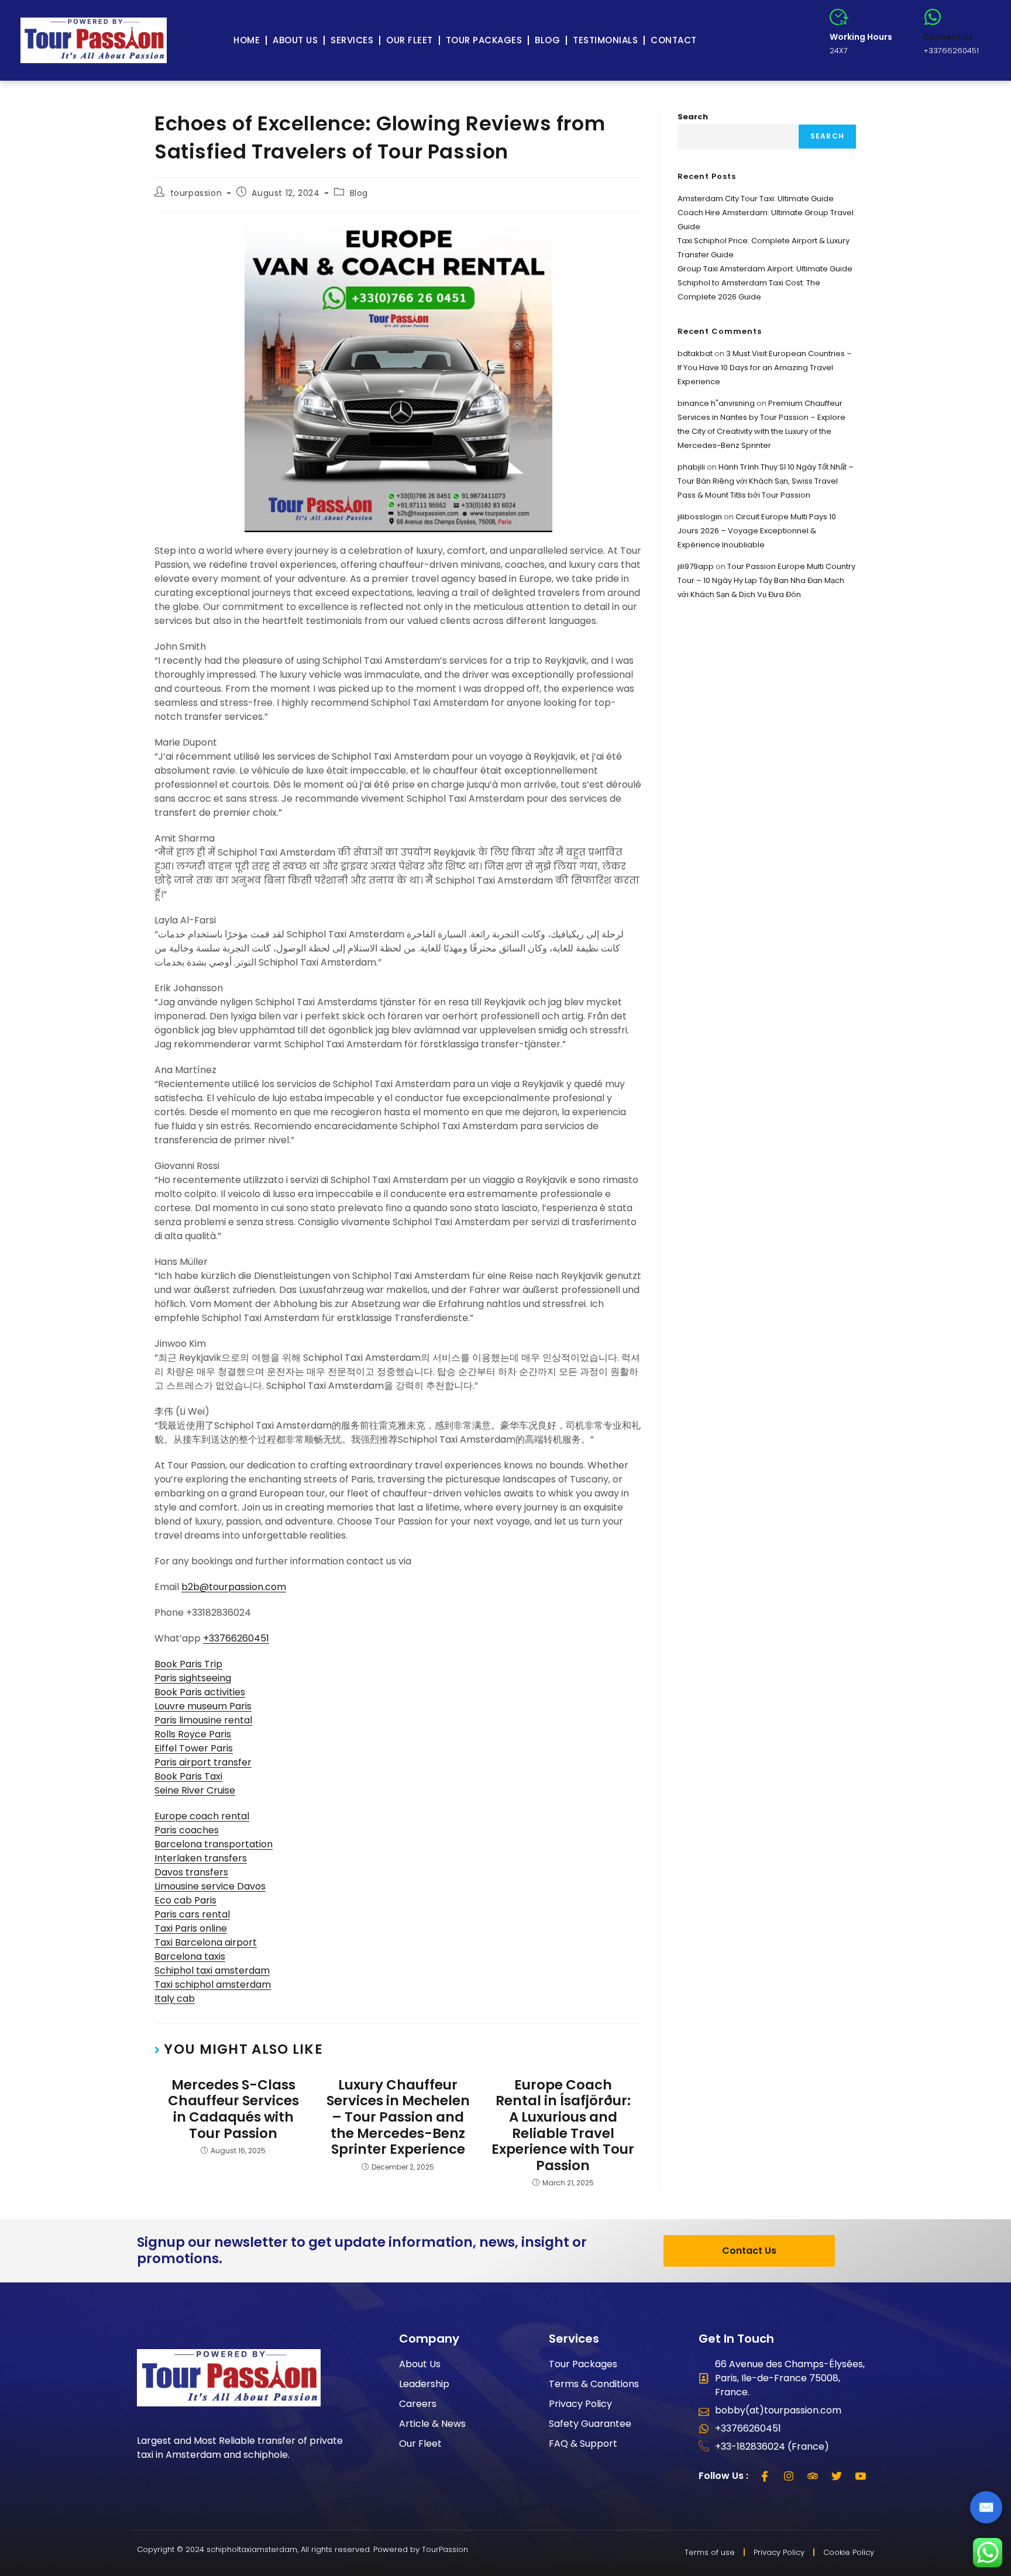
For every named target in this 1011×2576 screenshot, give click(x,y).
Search (693, 117)
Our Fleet (410, 40)
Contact (674, 40)
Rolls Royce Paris (193, 1734)
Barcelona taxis (190, 1956)
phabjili (691, 467)
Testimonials (605, 40)
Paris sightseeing (193, 1678)
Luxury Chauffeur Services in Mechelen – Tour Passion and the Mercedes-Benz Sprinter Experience (398, 2118)
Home (247, 40)
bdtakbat (695, 354)
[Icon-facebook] (765, 2476)
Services (352, 40)
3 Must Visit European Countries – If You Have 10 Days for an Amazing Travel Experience (765, 368)
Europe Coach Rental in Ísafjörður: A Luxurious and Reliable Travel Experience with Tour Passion (563, 2126)
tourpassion (196, 193)
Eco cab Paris (185, 1900)
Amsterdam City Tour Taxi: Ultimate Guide (756, 199)
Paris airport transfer (203, 1762)
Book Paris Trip (188, 1664)
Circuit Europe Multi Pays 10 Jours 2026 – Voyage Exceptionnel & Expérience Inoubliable (757, 531)
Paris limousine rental (203, 1720)
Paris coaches (187, 1830)
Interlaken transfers (201, 1858)
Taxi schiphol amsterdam (213, 1984)
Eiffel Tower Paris (194, 1748)
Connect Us (948, 37)
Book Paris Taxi (188, 1776)
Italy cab (175, 1999)
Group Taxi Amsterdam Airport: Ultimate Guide (765, 269)
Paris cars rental (192, 1914)
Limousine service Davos (210, 1886)
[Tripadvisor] (813, 2476)
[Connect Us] (933, 17)
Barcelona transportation (214, 1844)
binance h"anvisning (716, 403)
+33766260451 (236, 1638)
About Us (295, 40)
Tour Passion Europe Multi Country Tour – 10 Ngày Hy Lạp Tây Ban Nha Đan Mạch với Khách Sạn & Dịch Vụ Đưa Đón (766, 580)
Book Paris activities (200, 1692)
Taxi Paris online (191, 1928)
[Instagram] (789, 2476)
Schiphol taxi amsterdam (212, 1970)
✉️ (986, 2507)
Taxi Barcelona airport (206, 1942)
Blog (547, 40)
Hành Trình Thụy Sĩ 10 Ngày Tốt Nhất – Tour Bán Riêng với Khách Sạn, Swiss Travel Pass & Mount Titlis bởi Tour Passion (766, 481)
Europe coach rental (202, 1816)
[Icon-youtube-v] (861, 2476)
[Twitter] (837, 2476)
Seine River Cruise (195, 1790)
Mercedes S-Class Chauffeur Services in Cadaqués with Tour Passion (233, 2109)
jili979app (696, 566)
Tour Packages (484, 40)
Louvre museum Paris (203, 1706)
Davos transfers (191, 1872)
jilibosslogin (700, 517)
